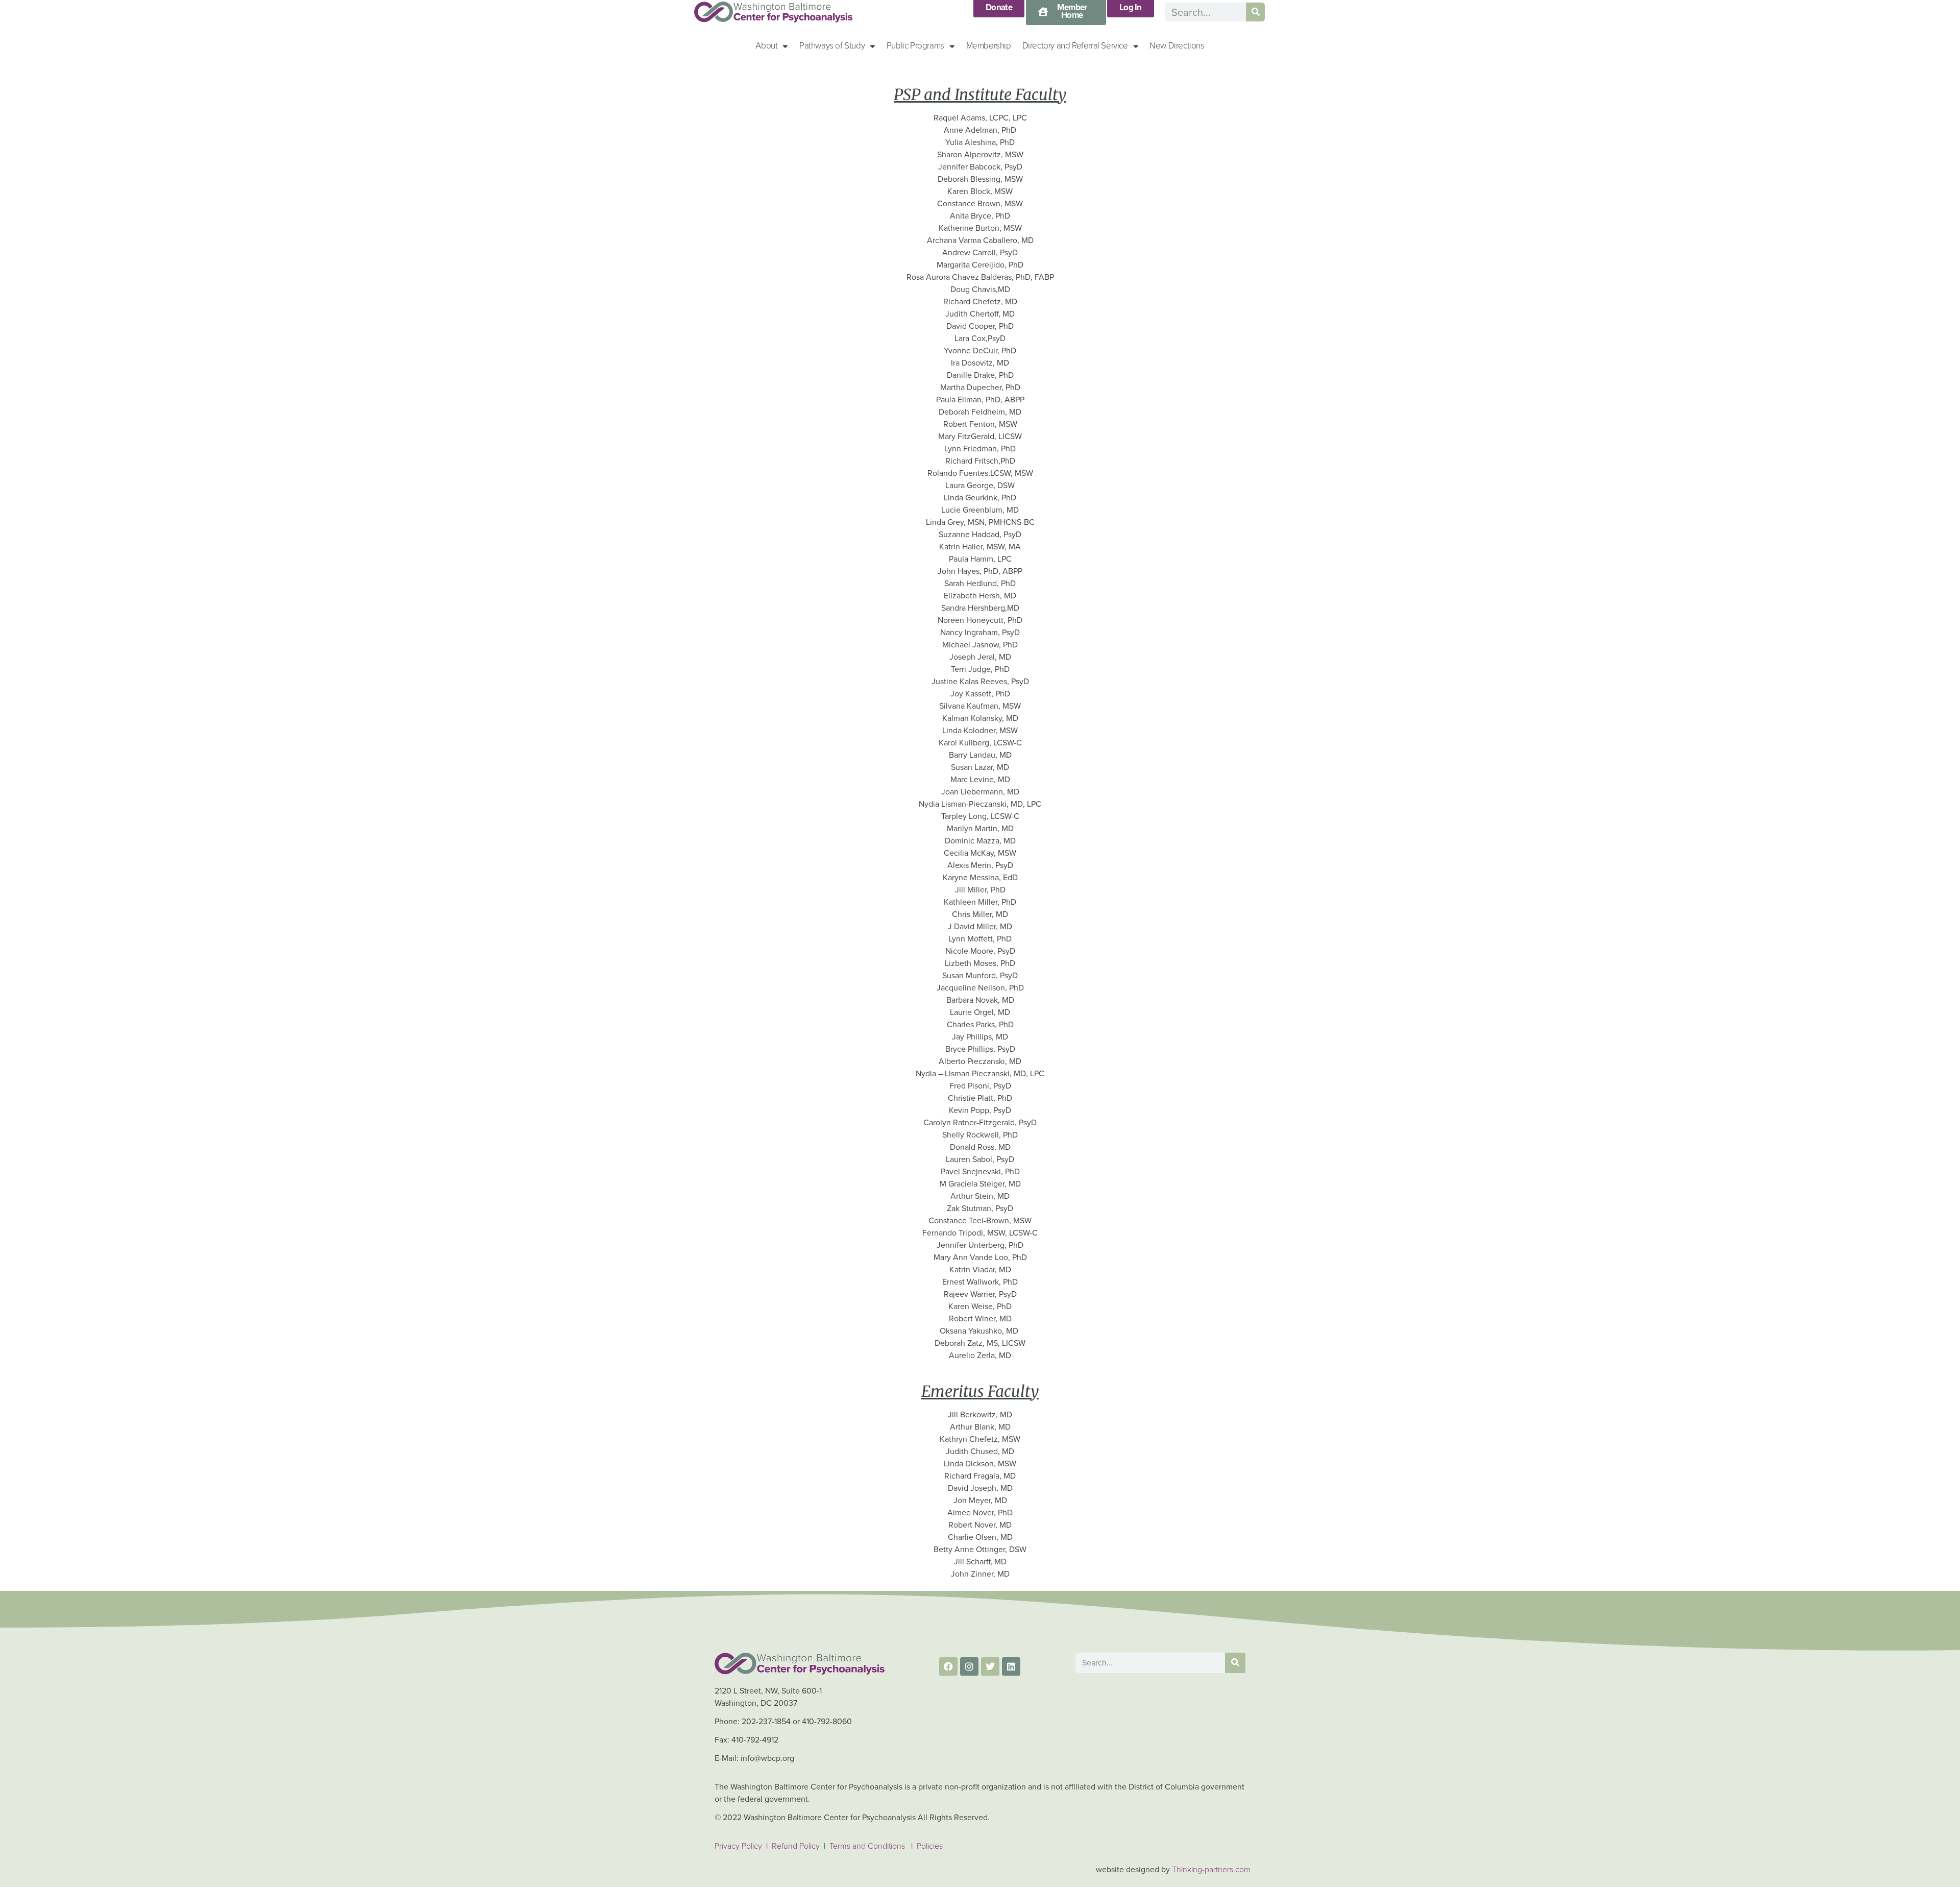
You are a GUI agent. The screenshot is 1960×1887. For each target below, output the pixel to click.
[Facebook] (948, 1666)
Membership (989, 46)
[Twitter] (990, 1666)
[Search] (1255, 12)
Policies (930, 1846)
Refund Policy (797, 1846)
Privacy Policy (738, 1846)
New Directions (1177, 46)
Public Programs (915, 46)
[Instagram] (969, 1666)
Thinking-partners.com (1211, 1869)
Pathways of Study (832, 46)
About (766, 46)
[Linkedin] (1011, 1666)
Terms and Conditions (867, 1846)
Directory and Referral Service (1075, 46)
